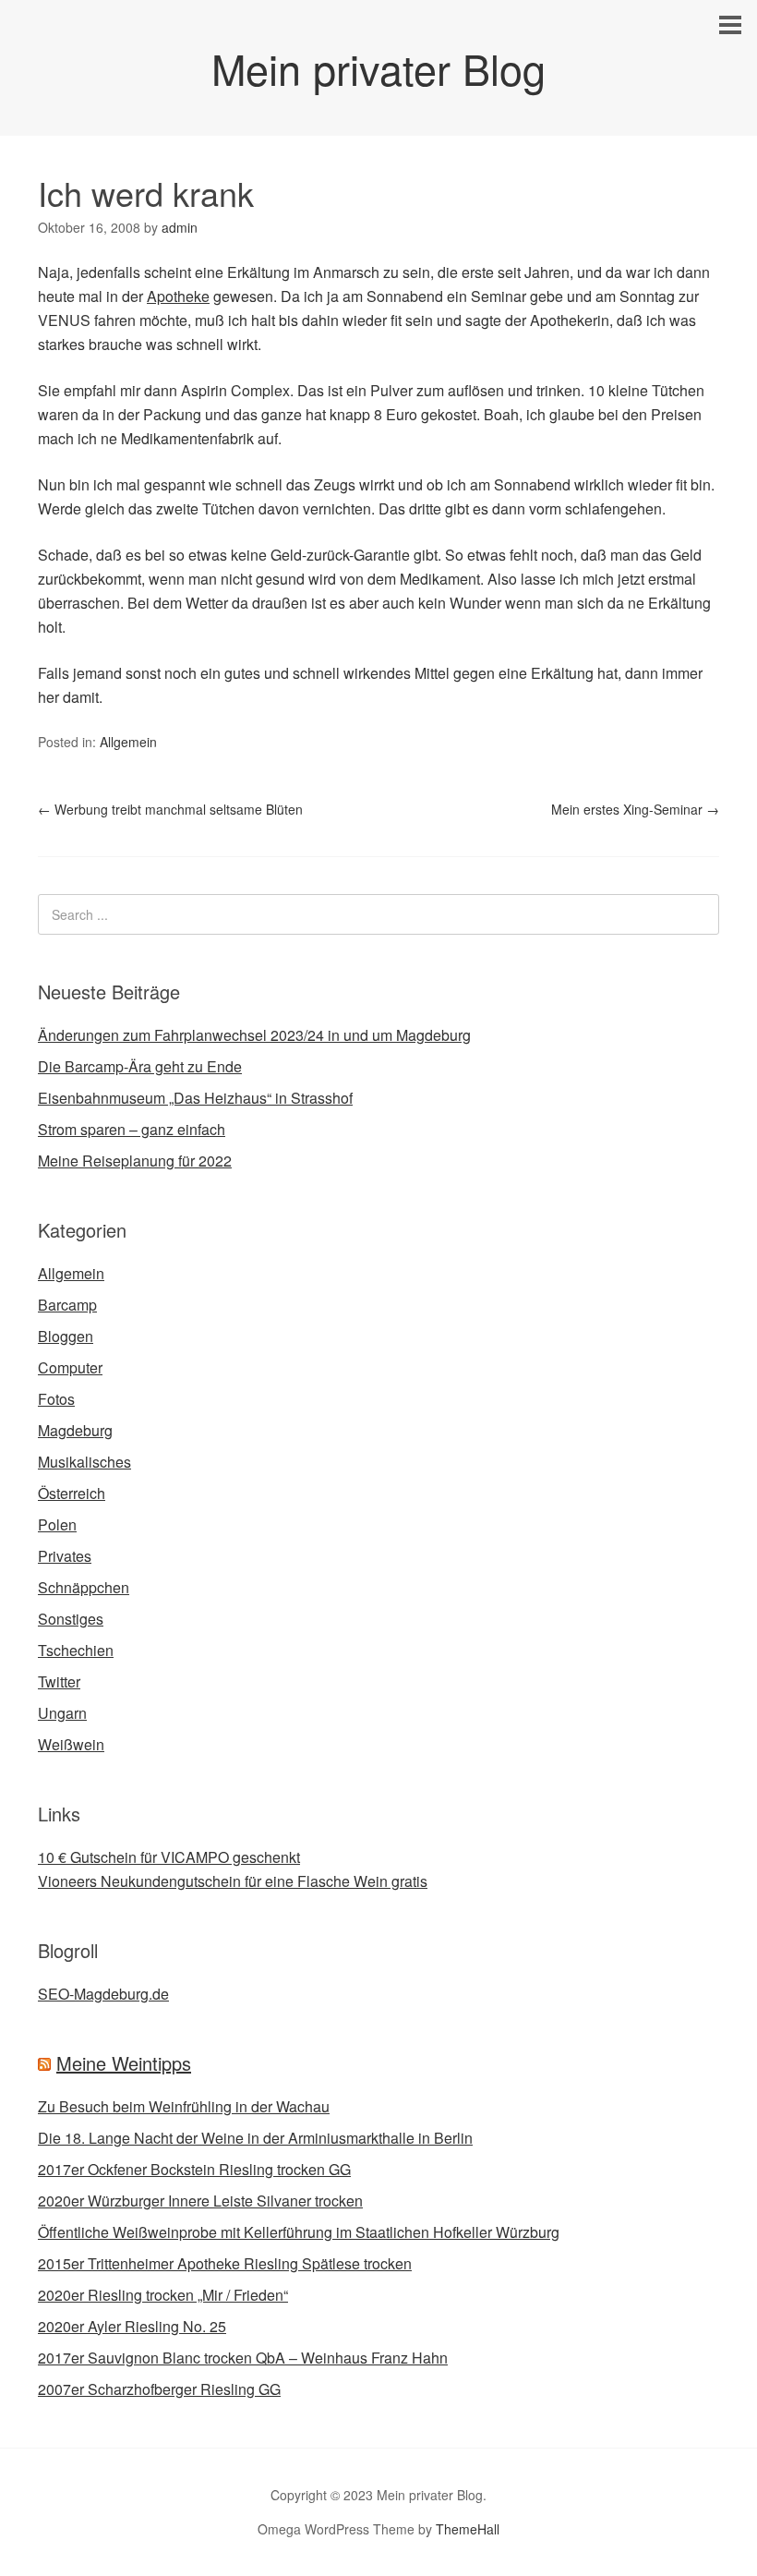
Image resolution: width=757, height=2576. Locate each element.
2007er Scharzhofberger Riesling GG (159, 2389)
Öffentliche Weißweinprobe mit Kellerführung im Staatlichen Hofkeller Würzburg (299, 2232)
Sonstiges (71, 1619)
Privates (65, 1556)
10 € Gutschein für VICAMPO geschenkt (169, 1857)
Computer (70, 1367)
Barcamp (67, 1305)
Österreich (72, 1493)
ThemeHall (468, 2529)
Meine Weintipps (124, 2063)
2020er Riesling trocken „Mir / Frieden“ (163, 2295)
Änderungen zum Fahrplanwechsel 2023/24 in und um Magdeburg (254, 1035)
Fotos (56, 1399)
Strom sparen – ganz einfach (132, 1129)
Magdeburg (75, 1430)
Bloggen (66, 1336)
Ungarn (62, 1713)
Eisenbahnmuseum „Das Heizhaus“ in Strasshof (195, 1098)
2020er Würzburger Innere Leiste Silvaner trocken (200, 2201)
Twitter (59, 1681)
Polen (57, 1524)
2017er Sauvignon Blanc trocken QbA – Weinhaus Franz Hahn (243, 2358)
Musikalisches (84, 1462)
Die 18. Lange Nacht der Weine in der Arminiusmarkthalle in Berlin (255, 2138)
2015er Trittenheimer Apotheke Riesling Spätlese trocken (225, 2263)
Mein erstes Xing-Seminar (635, 809)
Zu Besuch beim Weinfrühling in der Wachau (184, 2106)
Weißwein (71, 1744)
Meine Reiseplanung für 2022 (135, 1161)
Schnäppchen (84, 1587)
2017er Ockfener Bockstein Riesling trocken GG (194, 2169)
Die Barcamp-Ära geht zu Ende (140, 1066)
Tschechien (76, 1650)
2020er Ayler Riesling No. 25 (132, 2326)
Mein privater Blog (378, 68)
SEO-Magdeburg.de (103, 1994)
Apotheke (178, 296)
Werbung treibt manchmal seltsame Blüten (170, 809)
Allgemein (128, 742)
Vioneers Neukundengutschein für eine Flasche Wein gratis (233, 1881)
